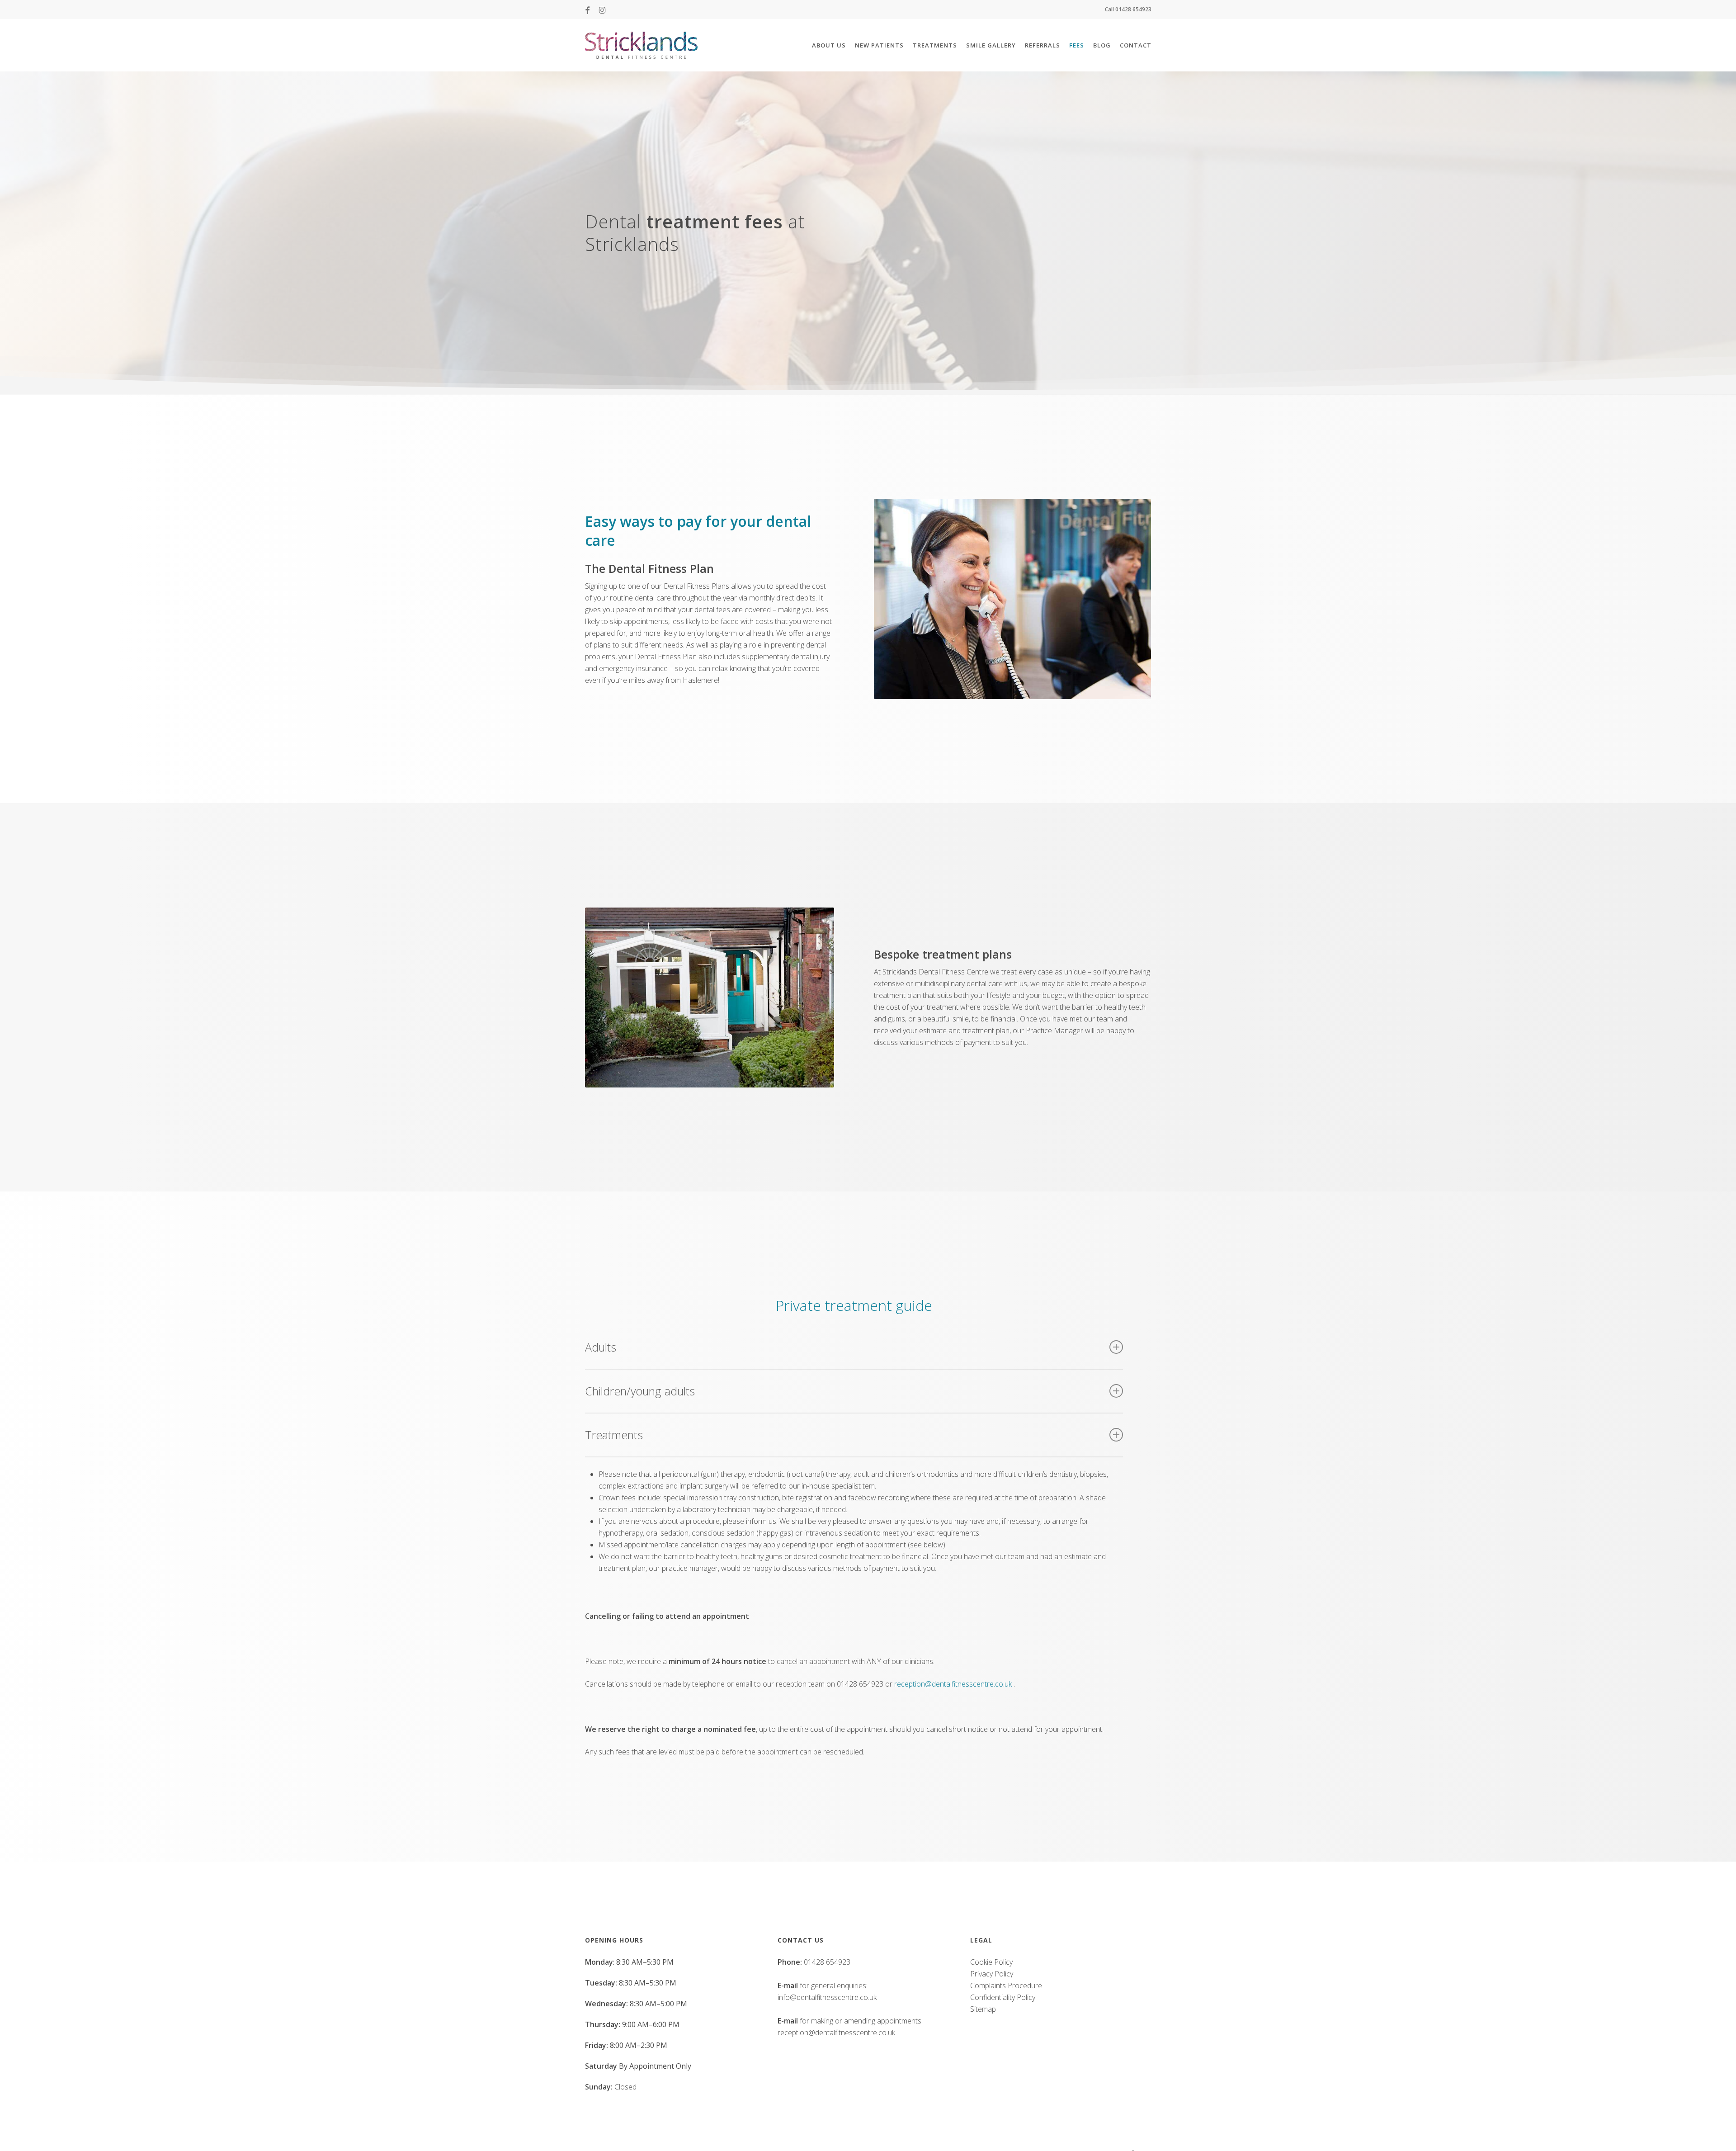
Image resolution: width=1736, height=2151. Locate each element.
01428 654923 (827, 1962)
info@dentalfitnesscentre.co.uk (827, 1997)
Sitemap (983, 2009)
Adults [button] (601, 1347)
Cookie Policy (991, 1962)
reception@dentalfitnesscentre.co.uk (953, 1684)
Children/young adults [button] (640, 1391)
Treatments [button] (614, 1435)
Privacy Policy (992, 1974)
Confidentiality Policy (1003, 1997)
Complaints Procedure (1006, 1986)
